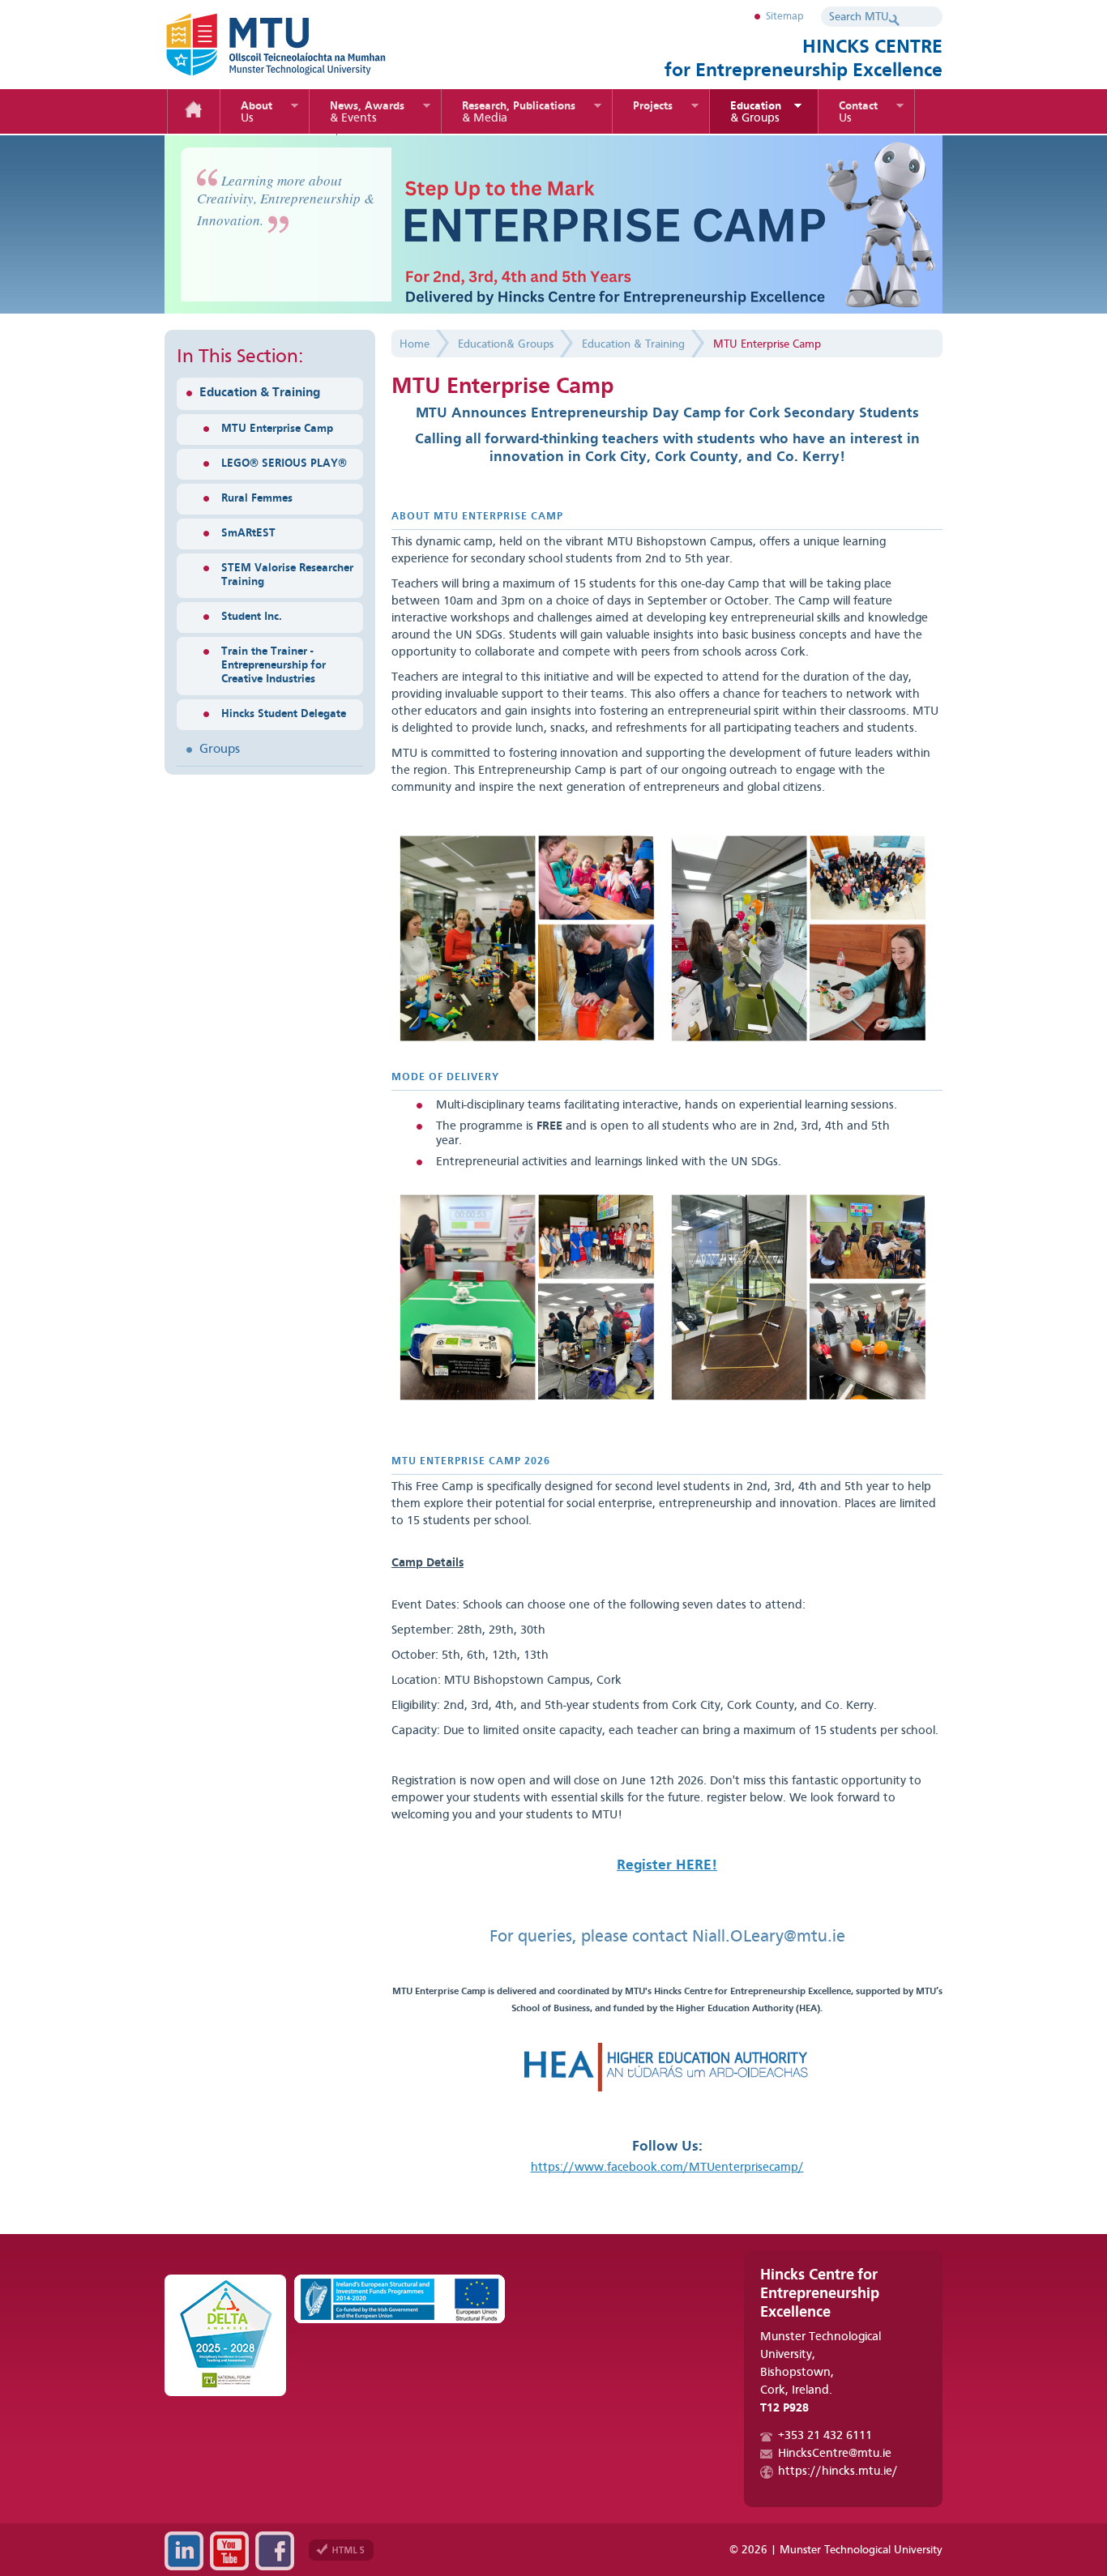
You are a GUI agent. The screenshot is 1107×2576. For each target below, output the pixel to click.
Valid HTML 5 (341, 2550)
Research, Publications (519, 113)
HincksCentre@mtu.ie (835, 2454)
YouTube (229, 2551)
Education (756, 113)
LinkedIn (184, 2551)
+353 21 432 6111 (825, 2436)
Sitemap (785, 17)
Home (194, 111)
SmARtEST (248, 533)
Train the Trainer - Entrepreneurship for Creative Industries (274, 665)
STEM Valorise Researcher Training (287, 575)
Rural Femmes (257, 498)
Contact (858, 113)
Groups (220, 750)
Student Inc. (252, 617)
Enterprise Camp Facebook (275, 2551)
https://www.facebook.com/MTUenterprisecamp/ (667, 2168)
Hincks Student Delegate (284, 714)
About (256, 113)
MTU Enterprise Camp (277, 429)
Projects (653, 106)
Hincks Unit (302, 45)
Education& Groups (506, 344)
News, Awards (367, 113)
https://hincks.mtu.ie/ (838, 2472)
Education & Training (260, 393)
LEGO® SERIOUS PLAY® (284, 464)
